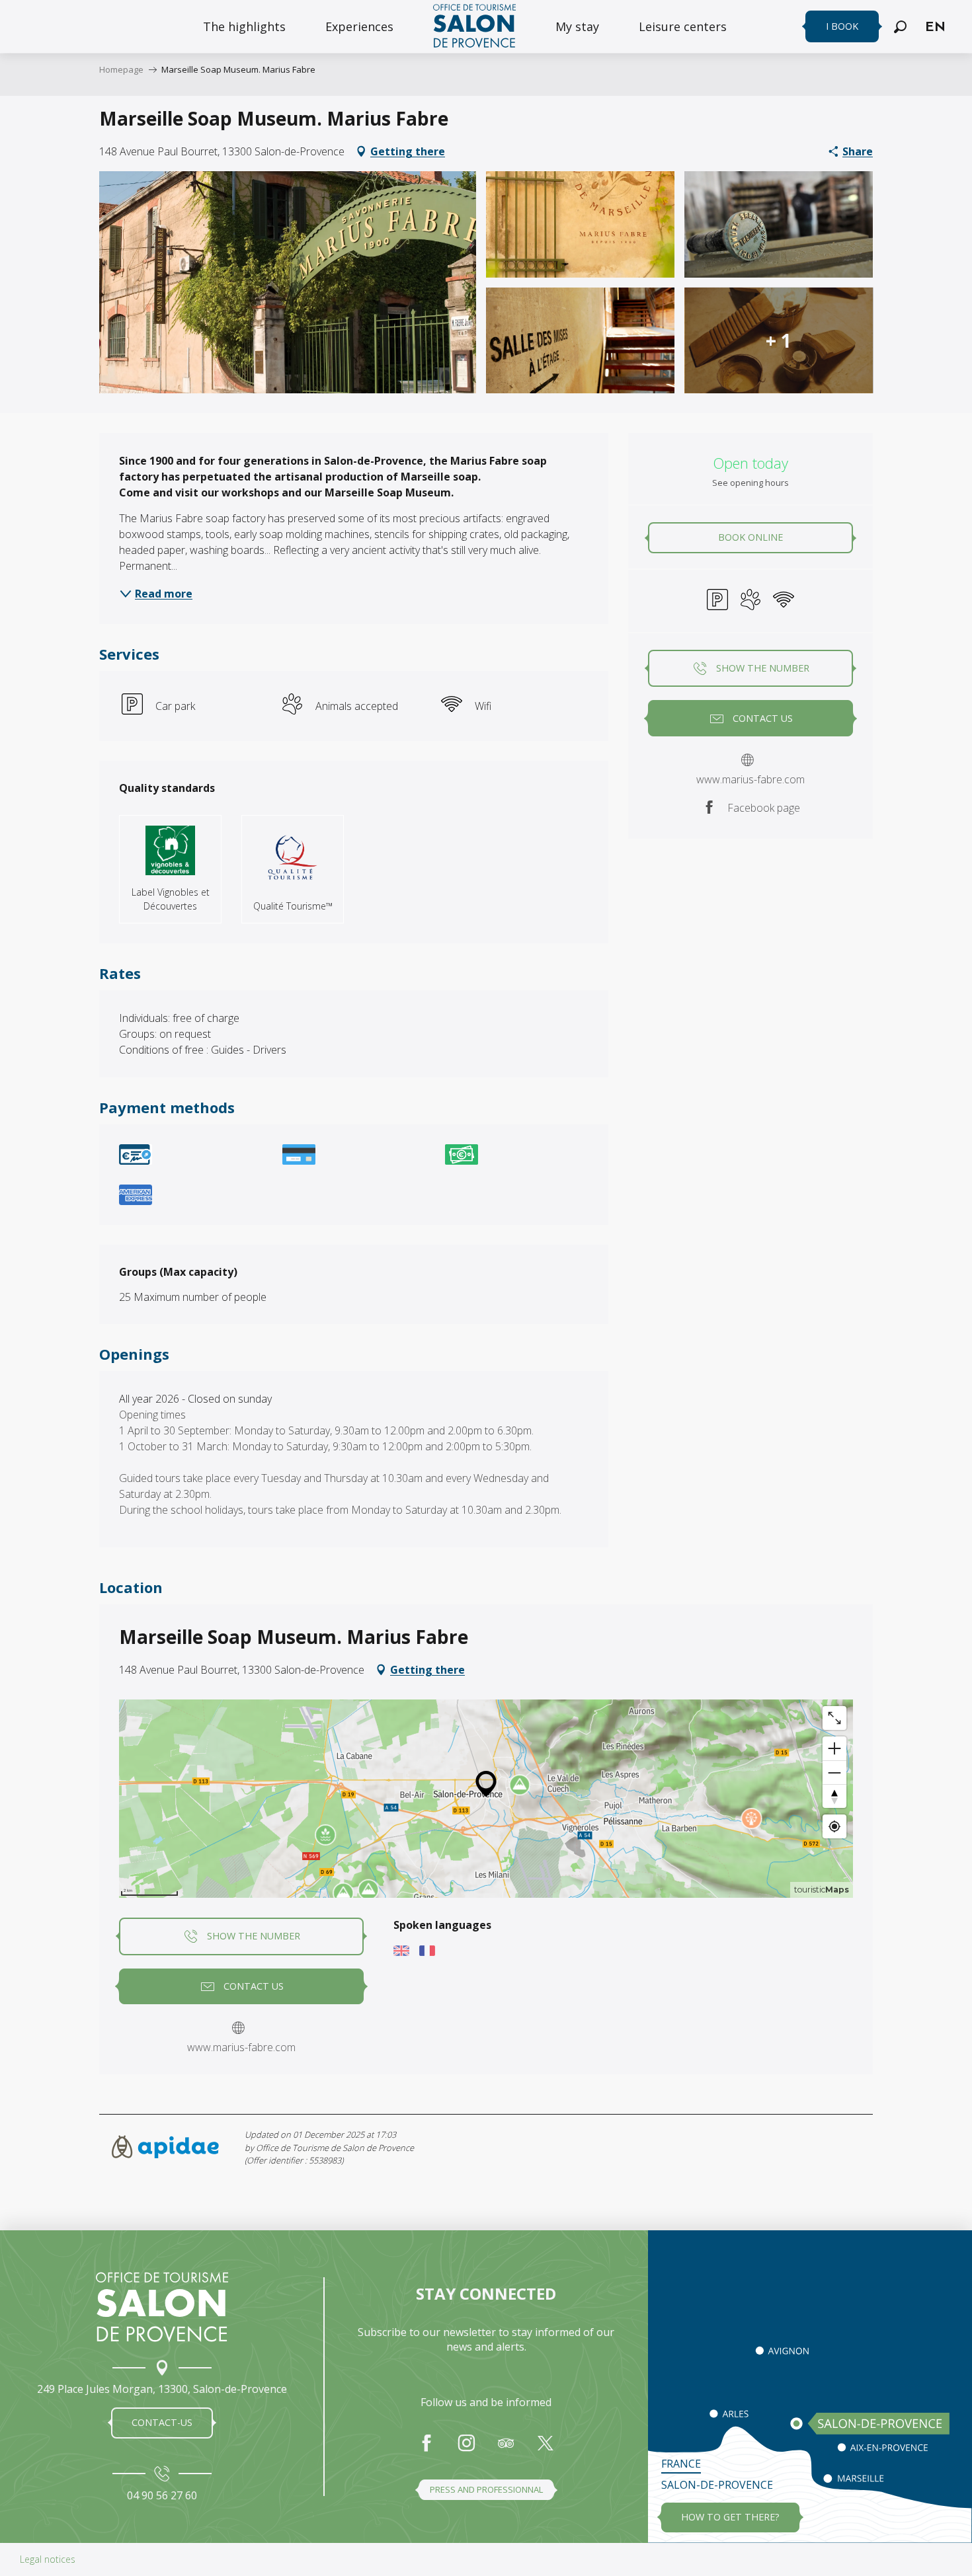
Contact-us (162, 2422)
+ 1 (779, 340)
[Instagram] (466, 2450)
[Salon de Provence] (162, 2307)
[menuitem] (244, 26)
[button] (900, 27)
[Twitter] (546, 2450)
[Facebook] (426, 2450)
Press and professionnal (486, 2489)
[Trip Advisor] (506, 2450)
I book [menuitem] (842, 26)
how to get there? (730, 2517)
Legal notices (48, 2559)
